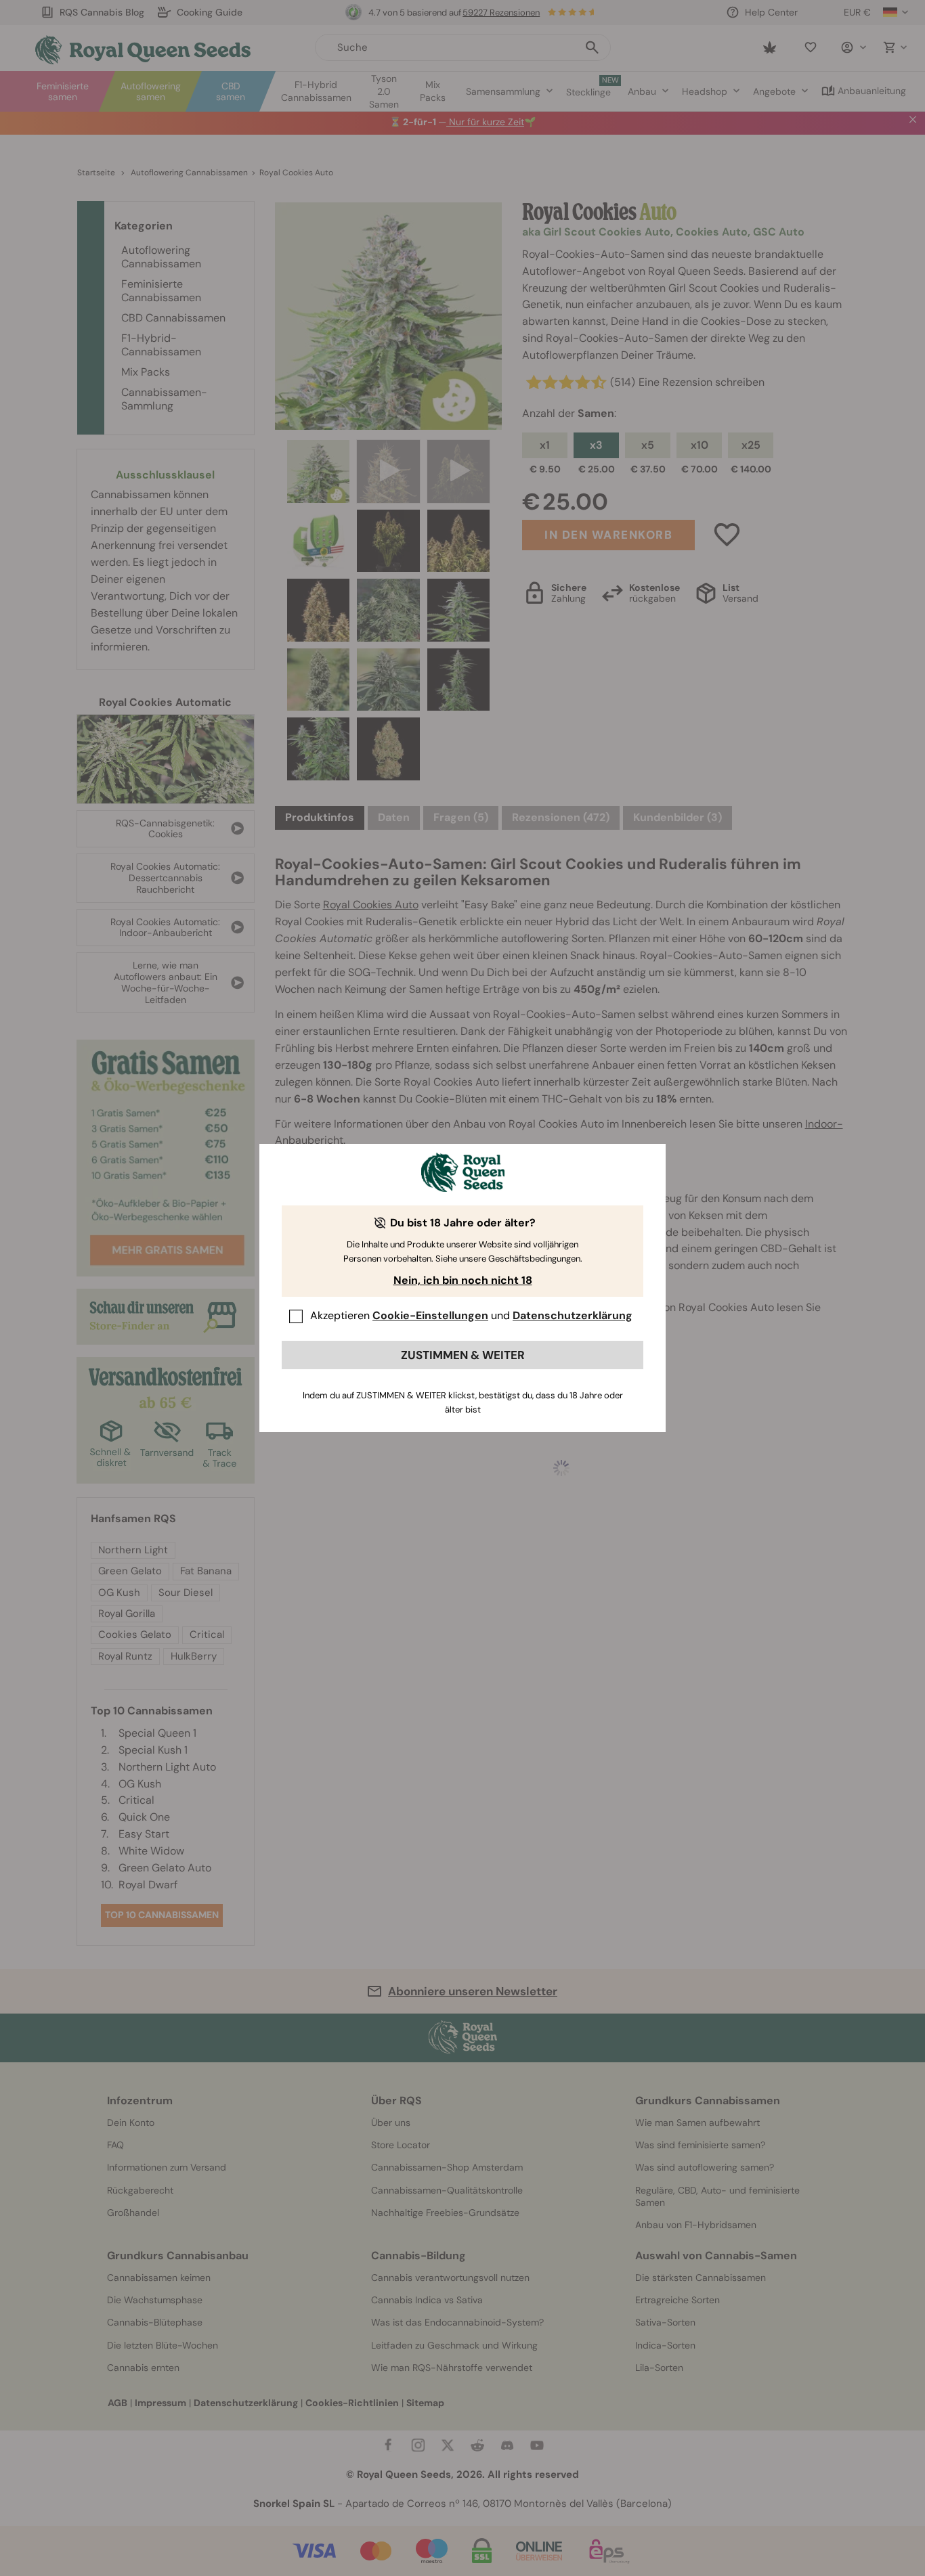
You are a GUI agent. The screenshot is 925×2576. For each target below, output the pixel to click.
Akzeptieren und (471, 1315)
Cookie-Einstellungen (430, 1315)
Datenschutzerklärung (573, 1315)
